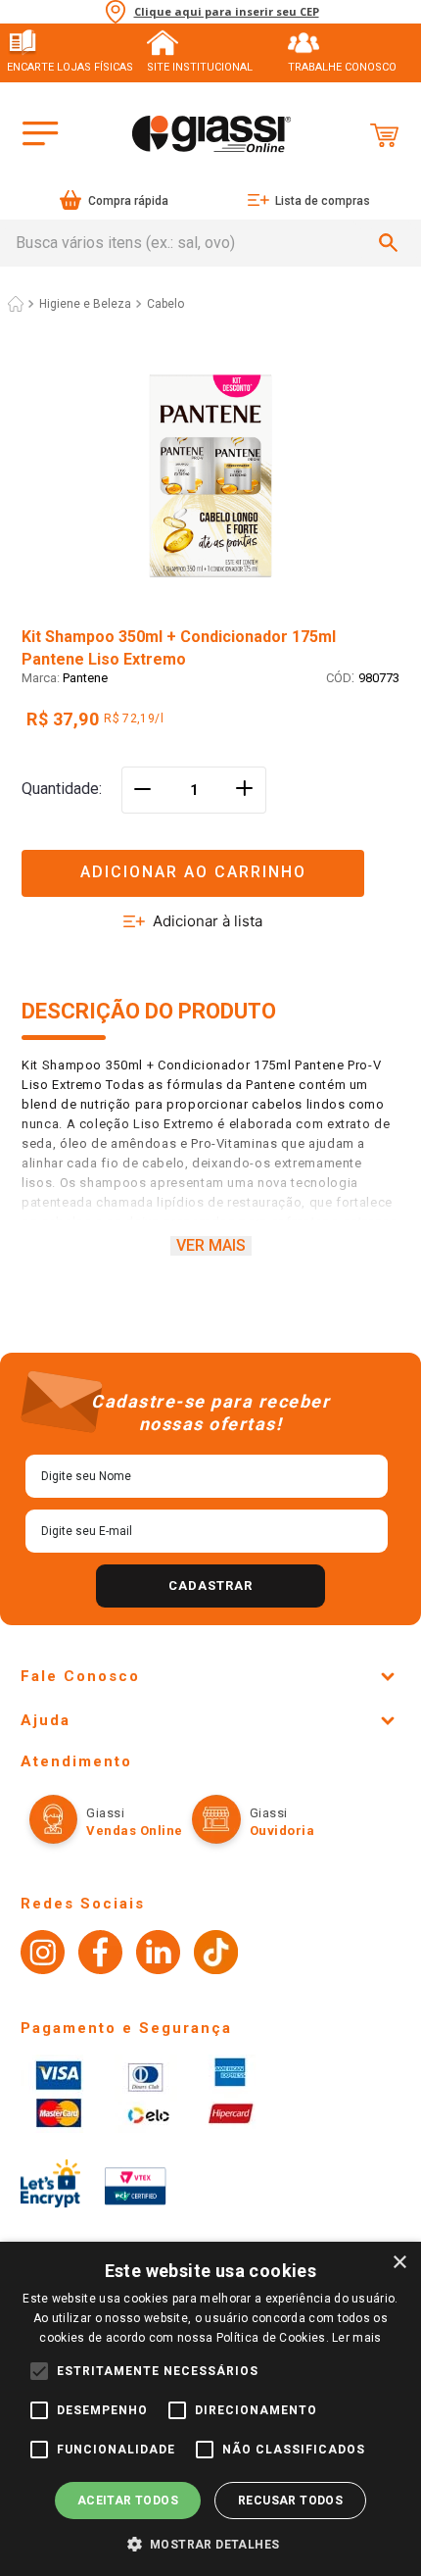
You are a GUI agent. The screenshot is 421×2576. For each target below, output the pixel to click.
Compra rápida (128, 201)
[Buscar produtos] (392, 243)
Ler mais (356, 2338)
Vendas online (135, 1831)
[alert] (210, 2409)
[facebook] (100, 1955)
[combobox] (210, 243)
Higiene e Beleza (85, 304)
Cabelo (165, 304)
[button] (210, 861)
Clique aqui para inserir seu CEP (227, 12)
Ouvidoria (282, 1831)
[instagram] (43, 1955)
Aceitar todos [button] (128, 2501)
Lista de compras (323, 201)
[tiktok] (216, 1955)
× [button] (399, 2263)
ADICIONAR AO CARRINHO (193, 872)
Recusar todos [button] (290, 2501)
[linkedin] (158, 1955)
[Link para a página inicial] (16, 304)
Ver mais (211, 1245)
